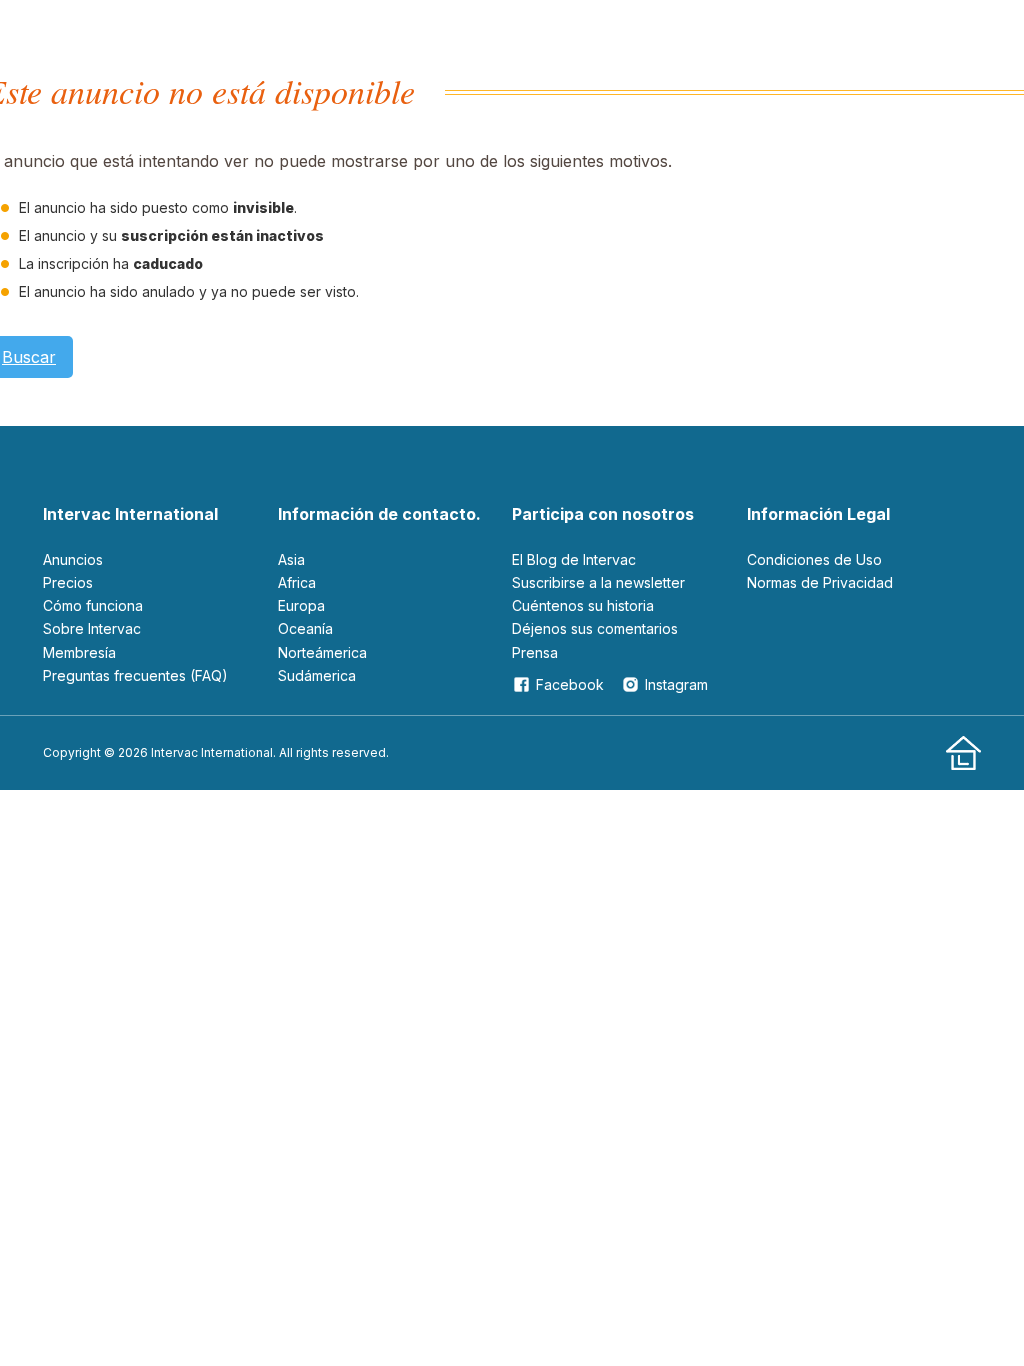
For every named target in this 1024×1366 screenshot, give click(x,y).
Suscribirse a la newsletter (598, 582)
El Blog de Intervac (574, 559)
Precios (68, 582)
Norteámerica (322, 652)
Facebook (570, 684)
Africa (297, 582)
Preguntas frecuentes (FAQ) (135, 675)
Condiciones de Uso (814, 559)
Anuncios (73, 559)
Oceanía (305, 628)
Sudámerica (317, 675)
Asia (291, 559)
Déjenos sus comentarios (595, 628)
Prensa (535, 652)
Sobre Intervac (92, 628)
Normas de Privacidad (820, 582)
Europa (301, 605)
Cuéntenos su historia (583, 605)
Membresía (79, 652)
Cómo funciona (93, 605)
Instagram (676, 684)
